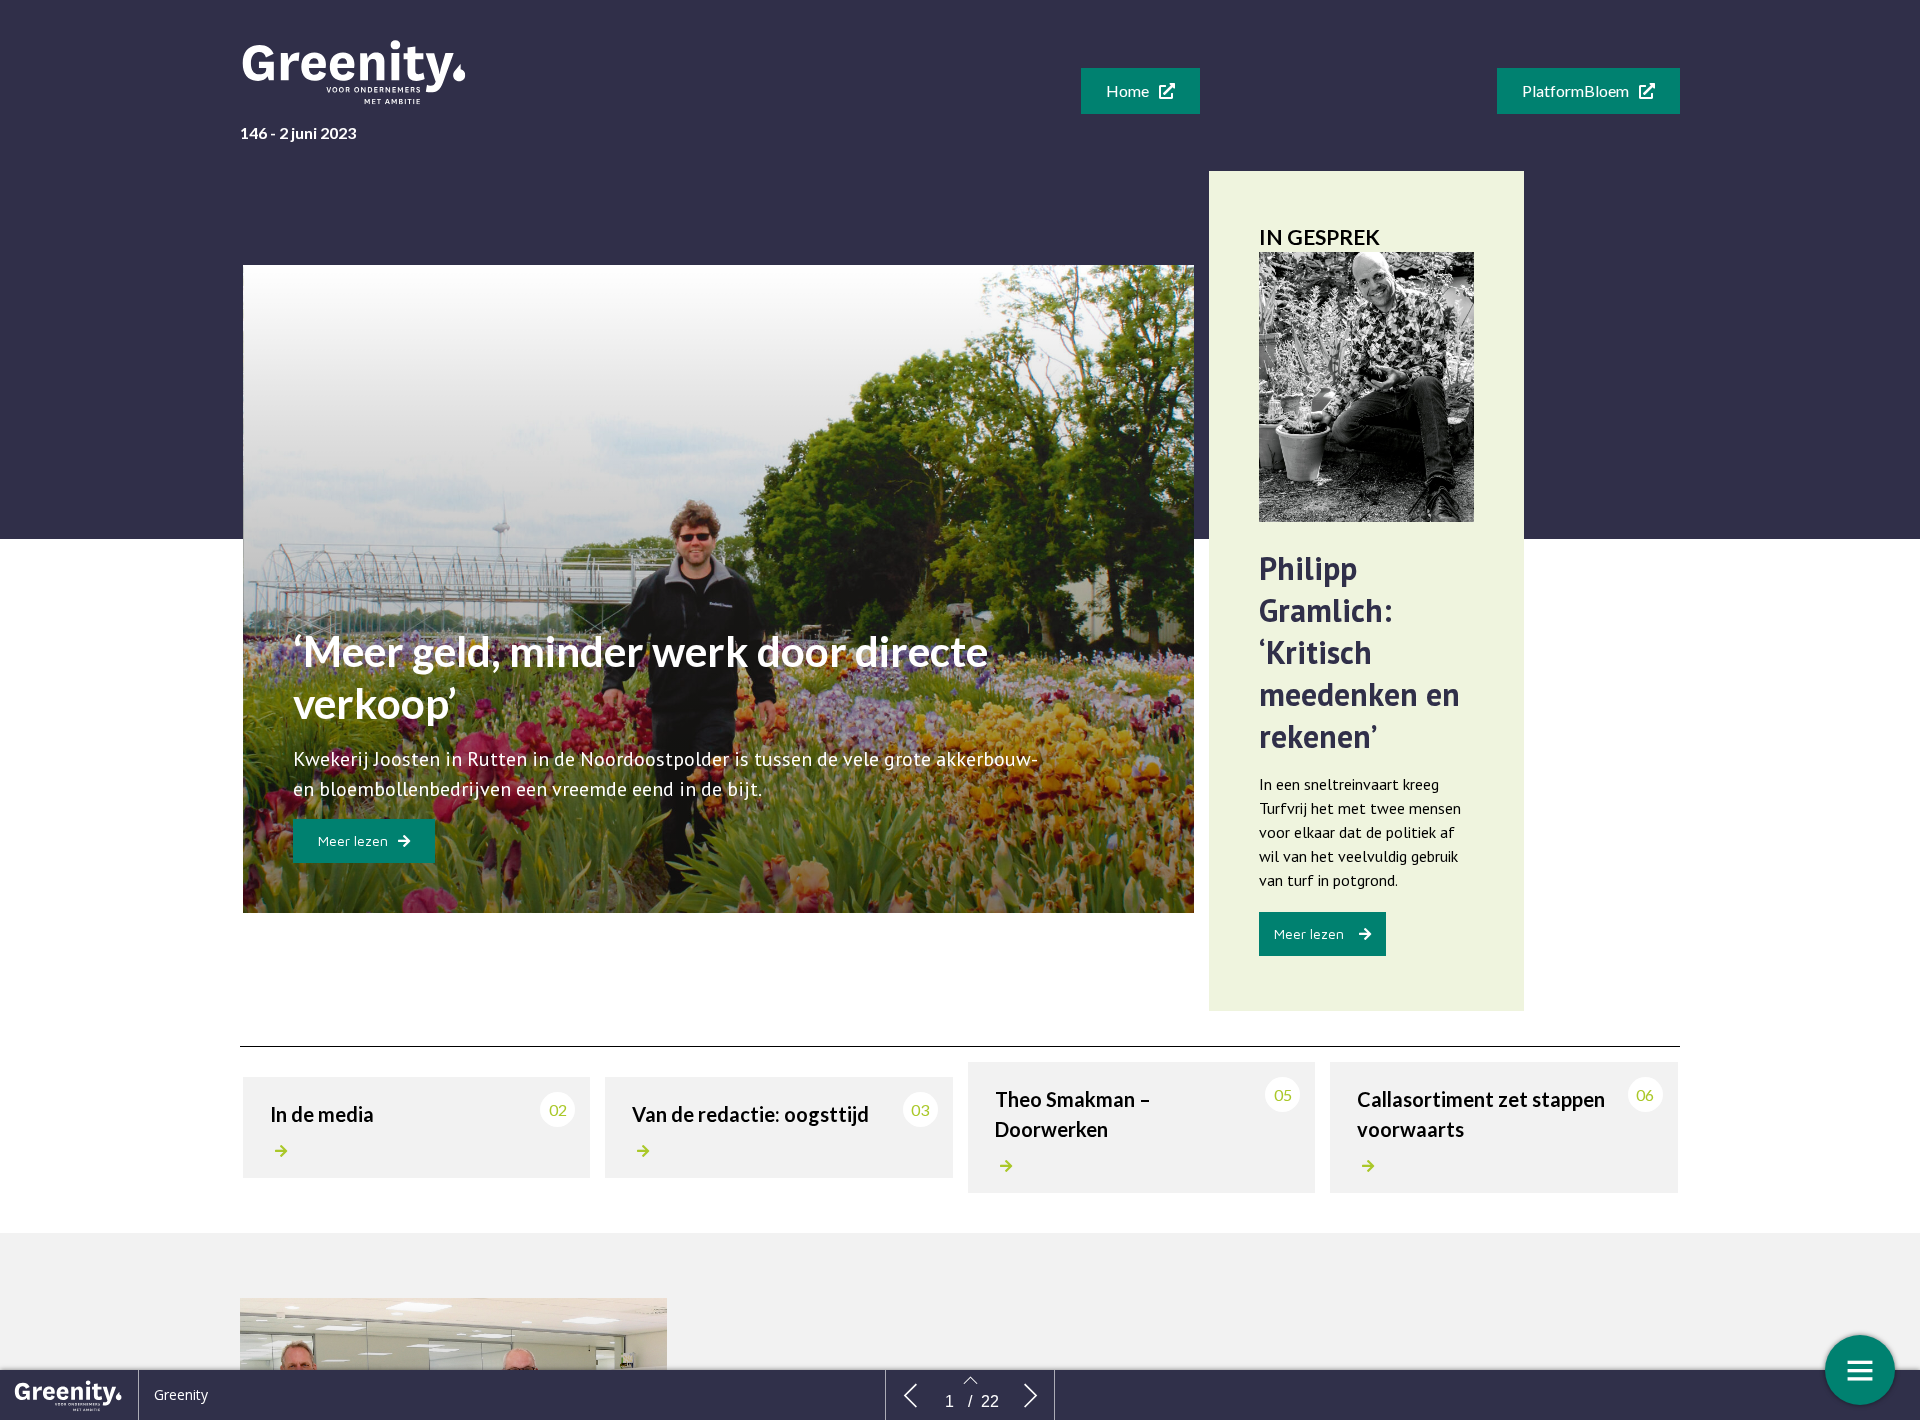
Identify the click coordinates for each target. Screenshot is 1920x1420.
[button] (1140, 91)
